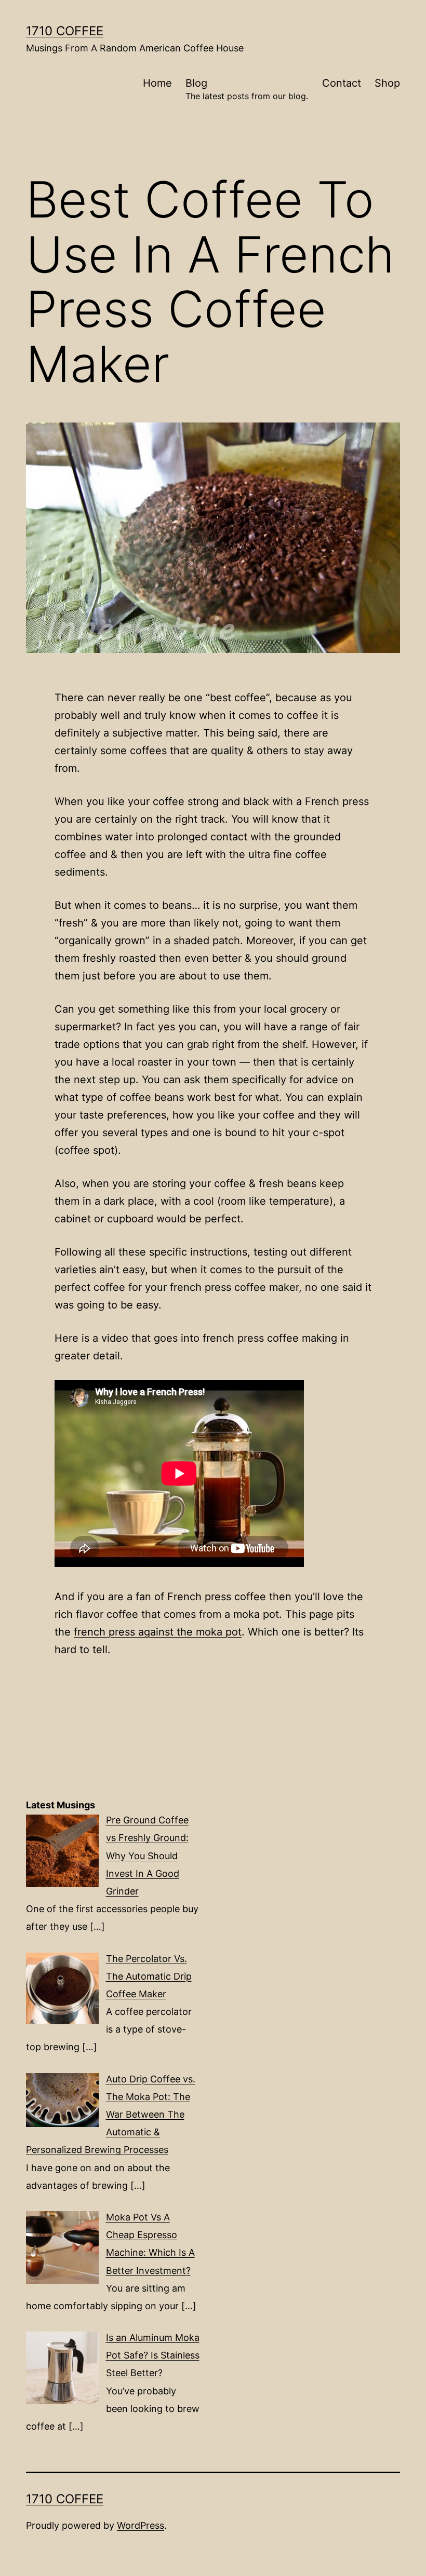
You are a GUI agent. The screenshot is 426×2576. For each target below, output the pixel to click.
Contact (342, 83)
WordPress (141, 2525)
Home (157, 83)
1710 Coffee (65, 31)
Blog (247, 89)
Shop (387, 83)
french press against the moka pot (158, 1632)
